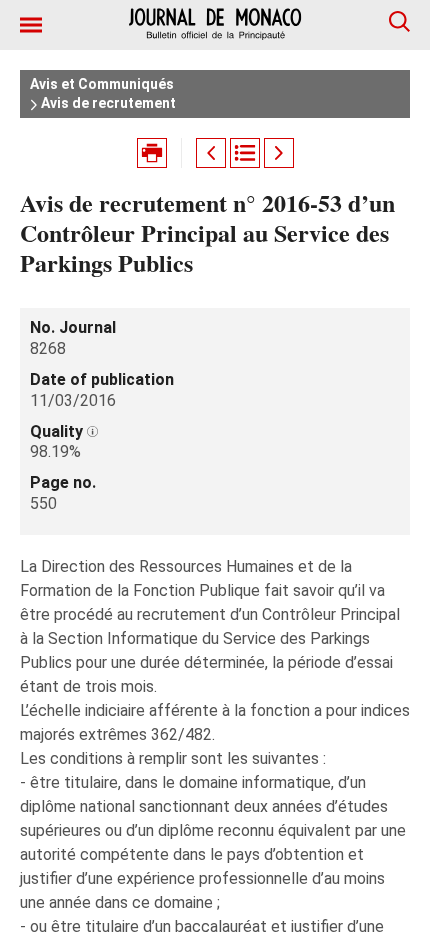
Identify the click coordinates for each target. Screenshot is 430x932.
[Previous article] (211, 153)
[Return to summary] (245, 153)
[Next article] (279, 153)
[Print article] (152, 153)
